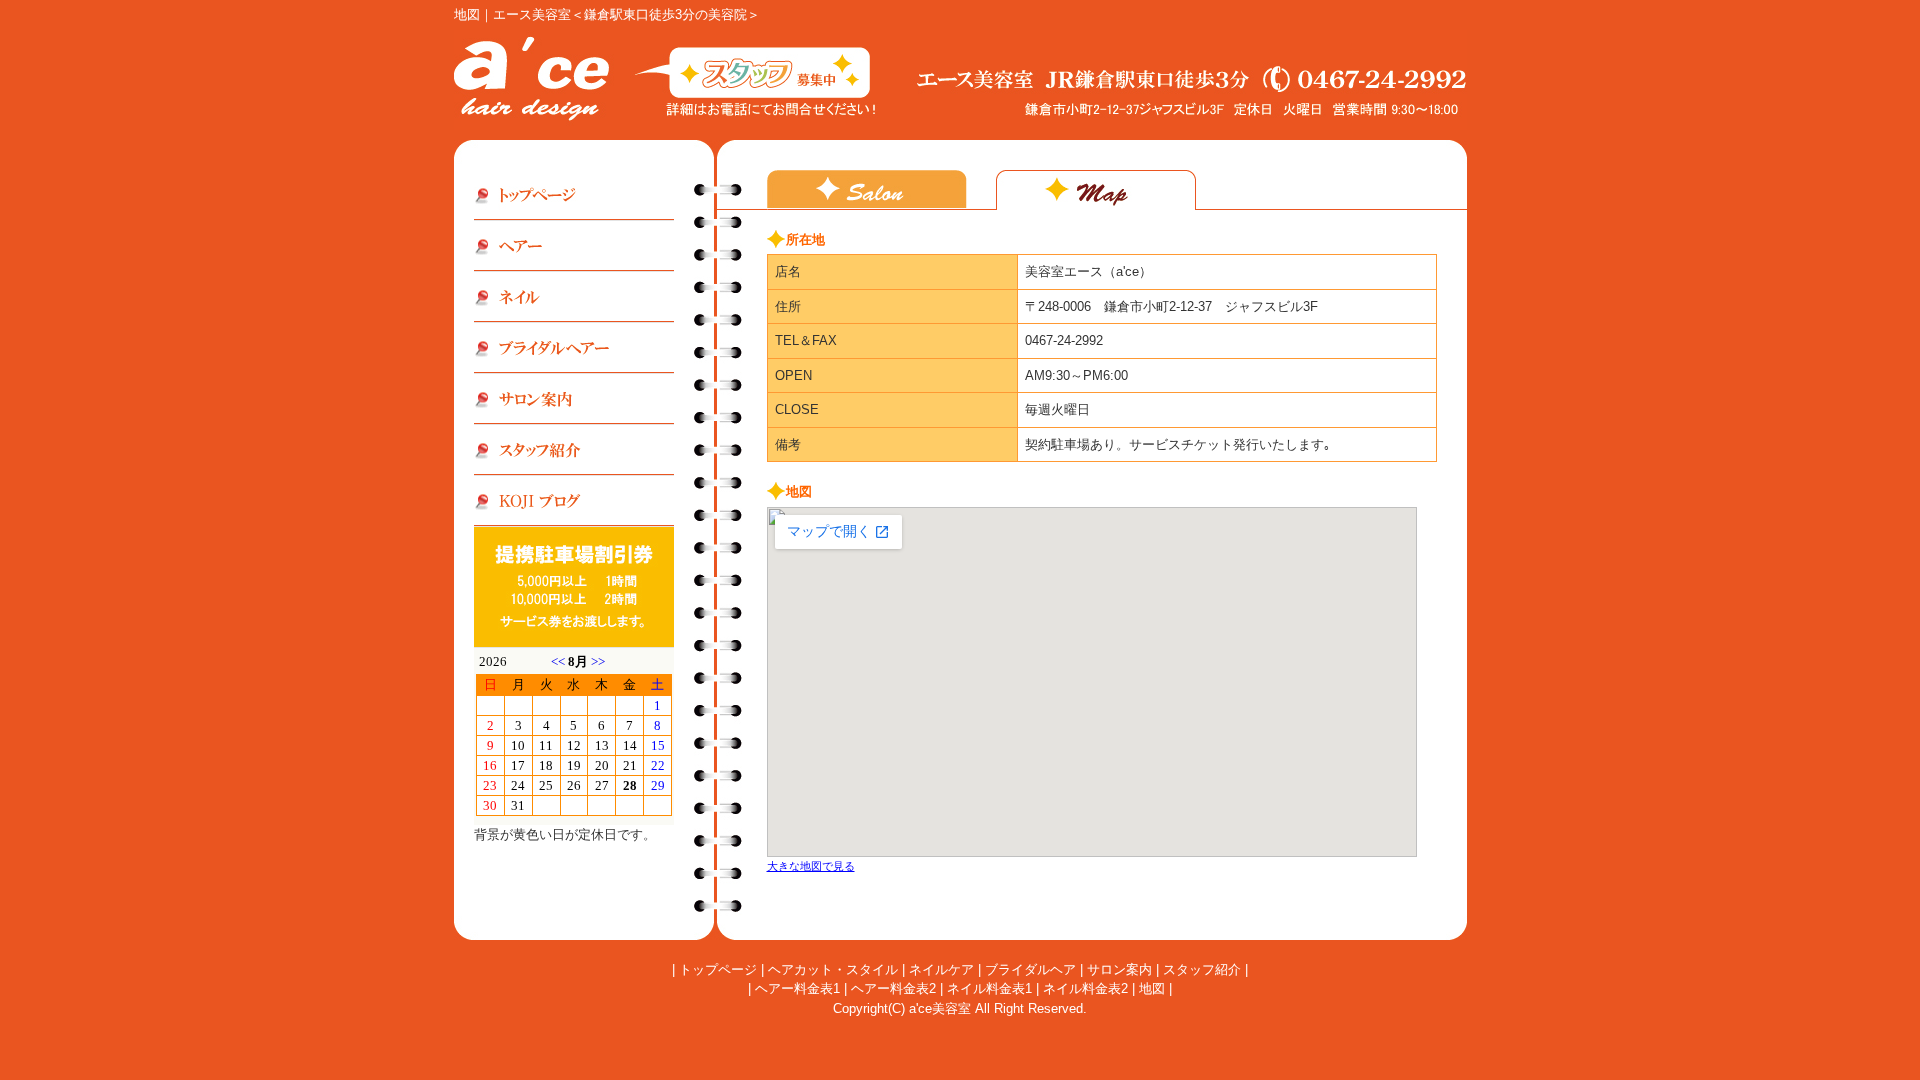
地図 (1152, 988)
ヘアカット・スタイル (833, 969)
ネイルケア (941, 969)
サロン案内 (1119, 969)
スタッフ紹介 (1202, 969)
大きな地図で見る (811, 866)
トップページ (718, 969)
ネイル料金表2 (1085, 988)
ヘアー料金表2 (893, 988)
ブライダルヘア (1030, 969)
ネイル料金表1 (989, 988)
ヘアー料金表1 (797, 988)
